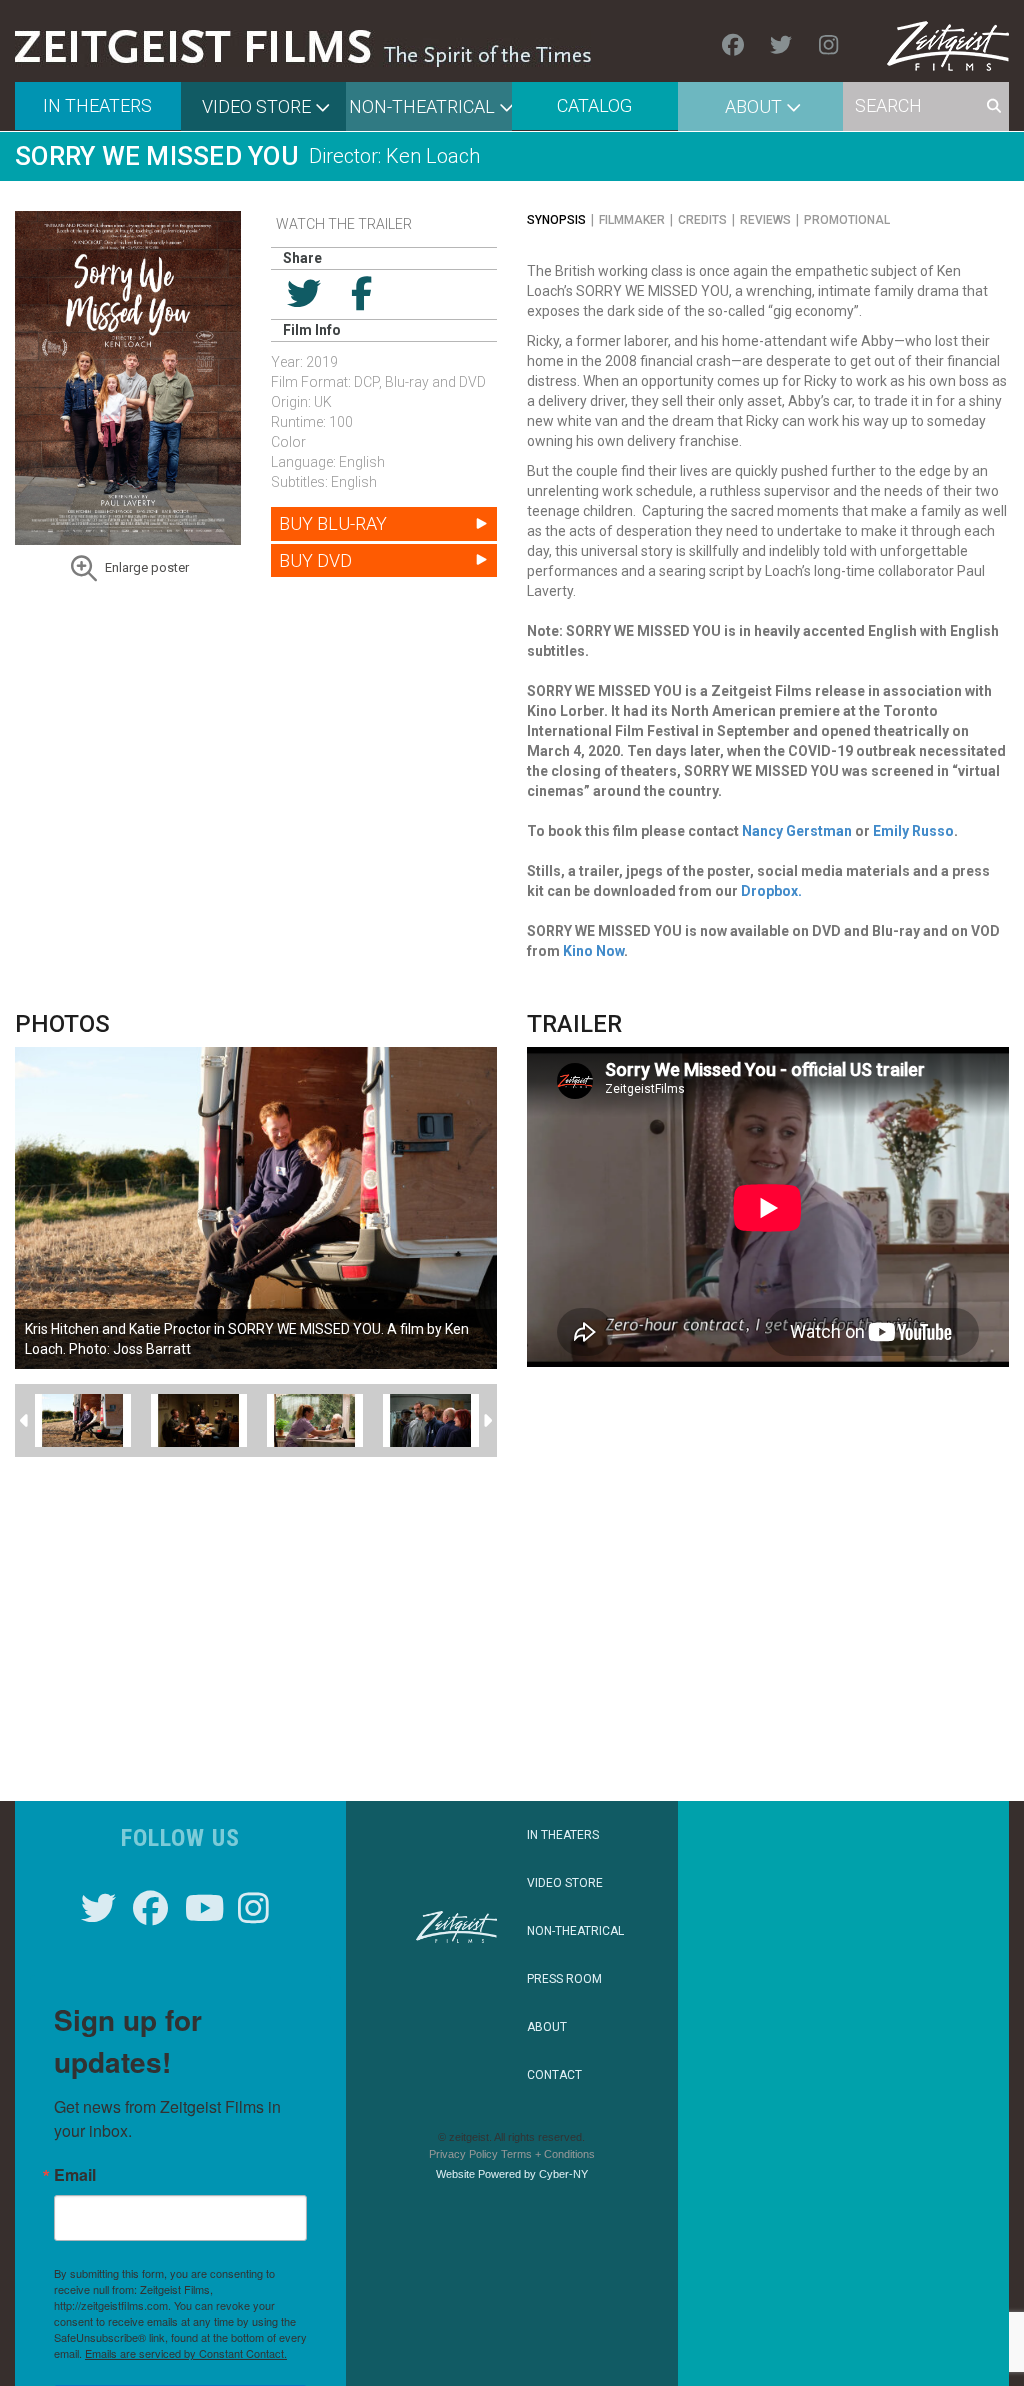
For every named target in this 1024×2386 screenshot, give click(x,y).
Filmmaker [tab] (632, 220)
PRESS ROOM (564, 1979)
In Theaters (97, 105)
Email (75, 2175)
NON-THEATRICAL (575, 1931)
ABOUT (547, 2027)
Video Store (256, 106)
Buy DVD (315, 560)
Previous (25, 1421)
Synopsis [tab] (556, 220)
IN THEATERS (563, 1835)
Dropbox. (771, 891)
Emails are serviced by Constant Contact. (186, 2353)
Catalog (594, 105)
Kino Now (593, 951)
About (753, 106)
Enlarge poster (147, 567)
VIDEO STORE (565, 1883)
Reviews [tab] (765, 220)
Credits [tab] (702, 220)
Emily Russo (913, 831)
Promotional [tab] (847, 220)
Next (487, 1421)
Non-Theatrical (422, 106)
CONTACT (554, 2075)
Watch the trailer (344, 224)
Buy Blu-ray (333, 523)
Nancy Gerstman (797, 831)
